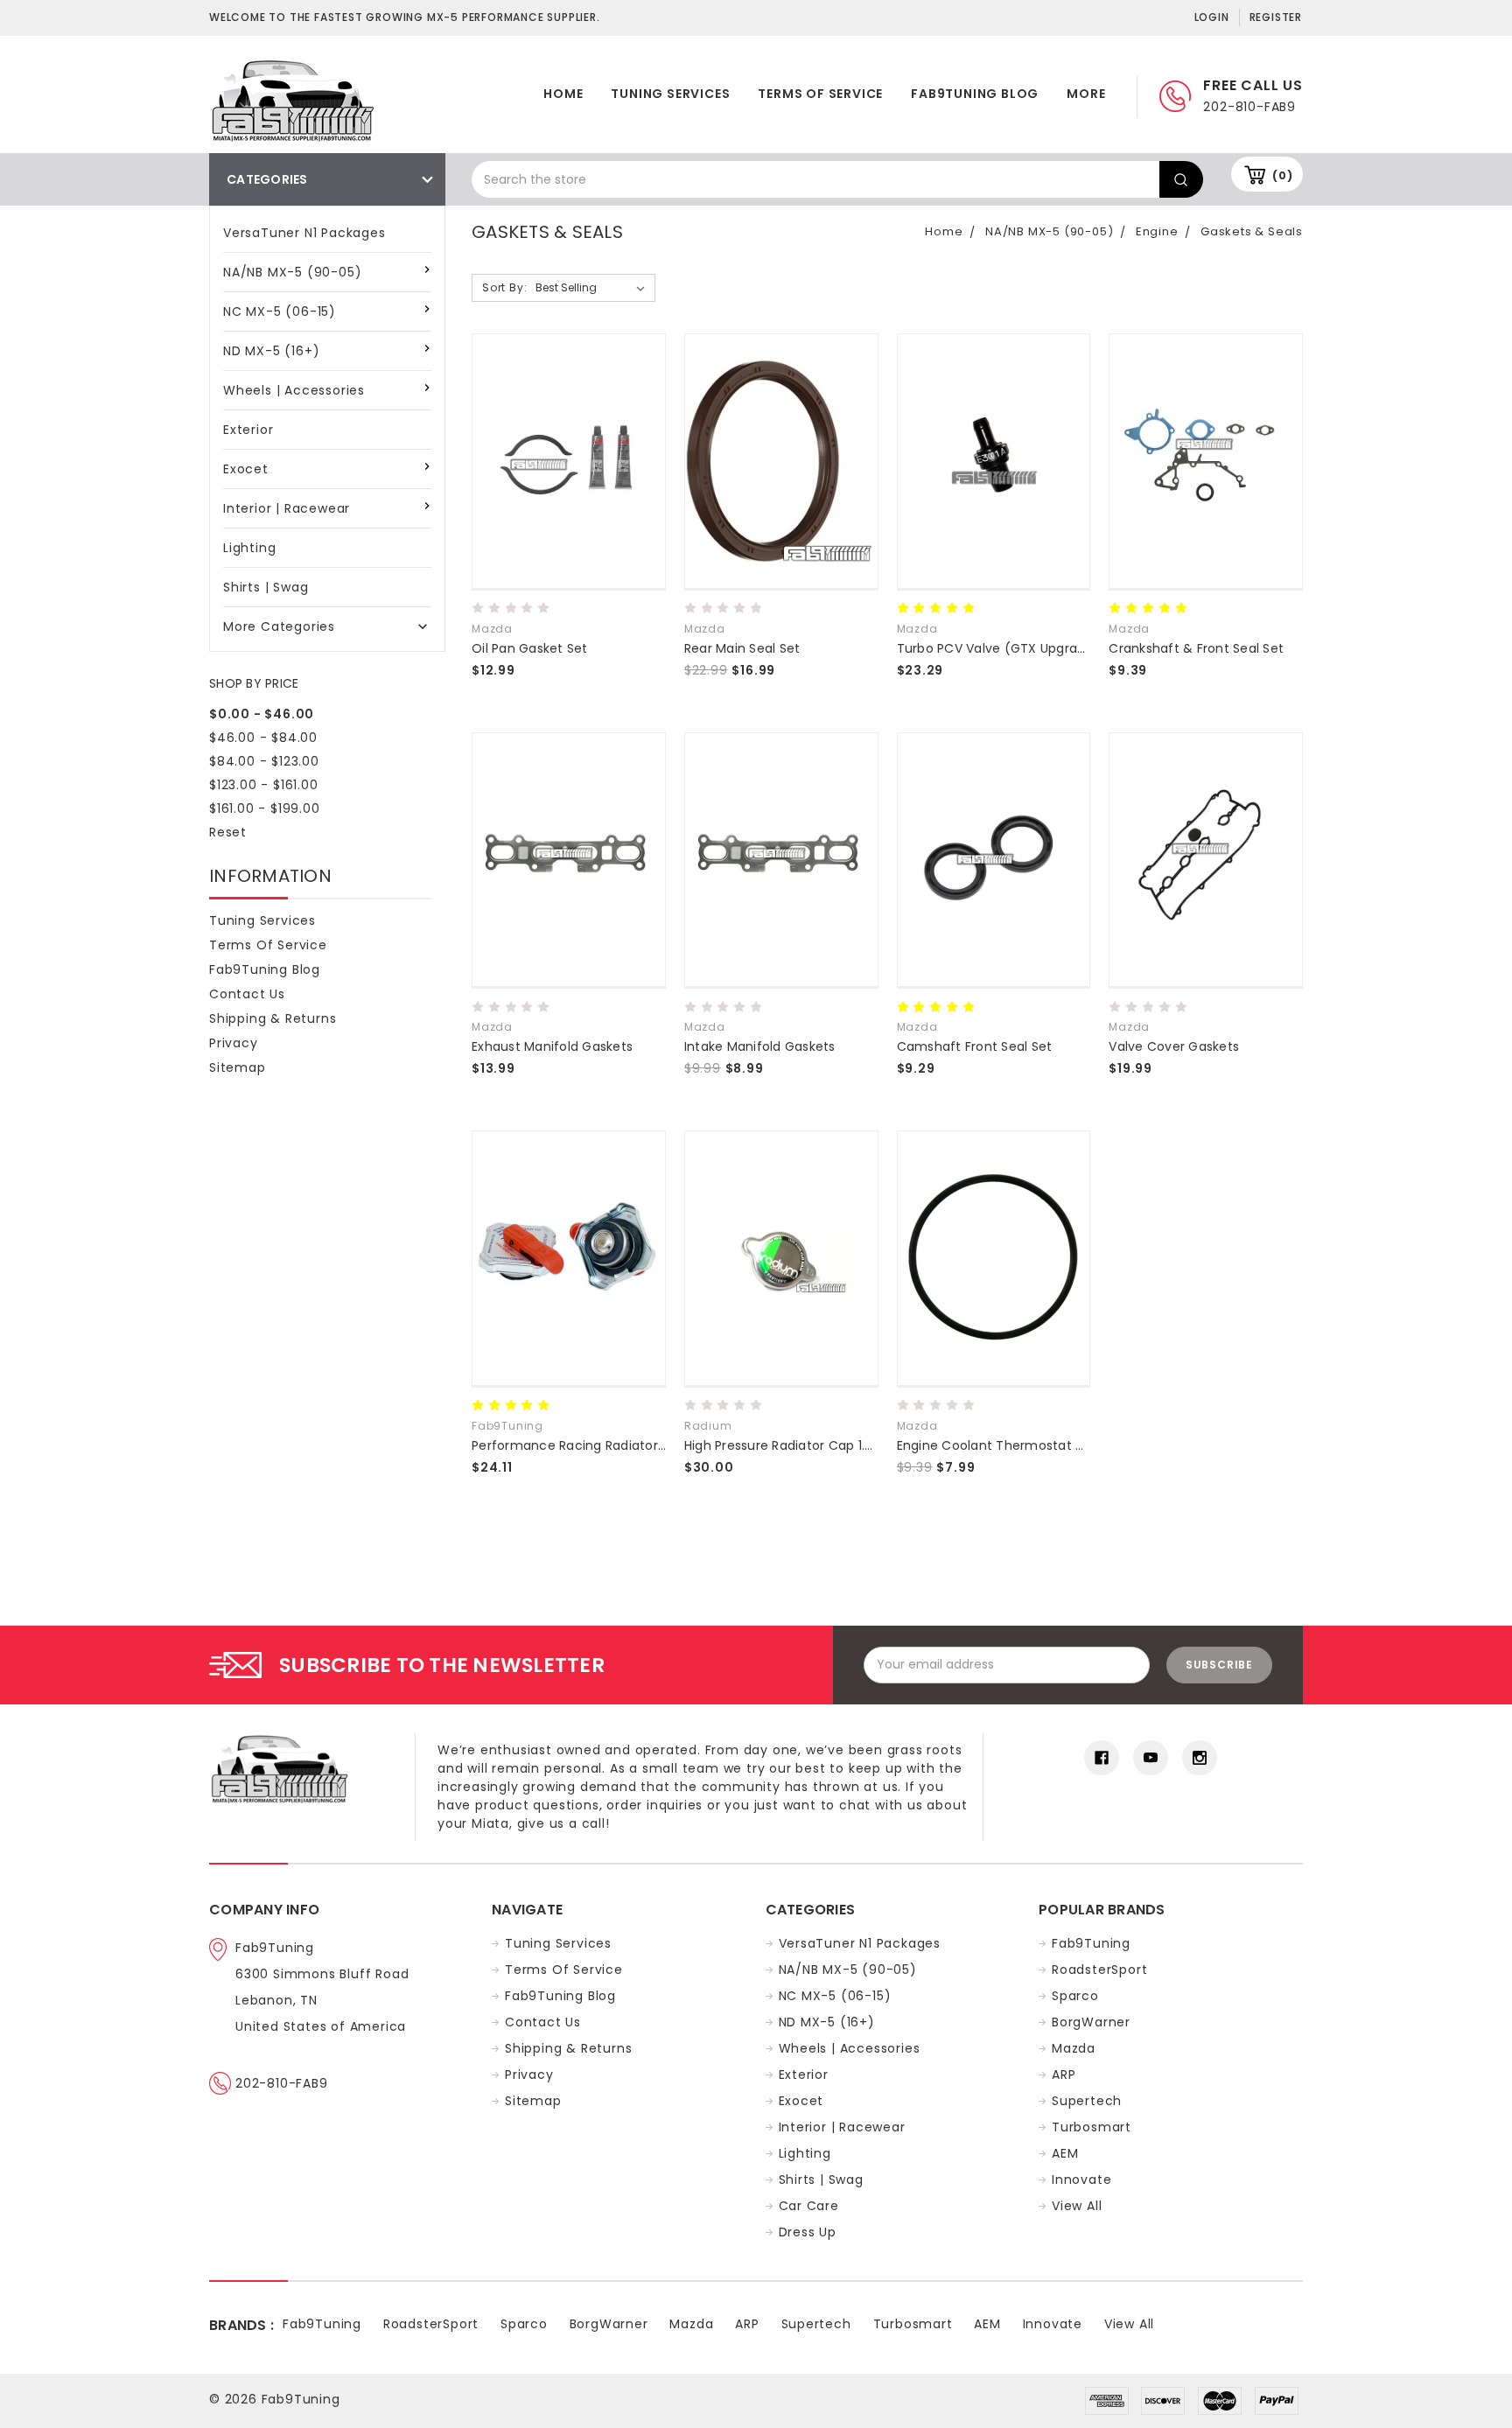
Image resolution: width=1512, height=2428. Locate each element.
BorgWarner (1091, 2022)
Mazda (1074, 2048)
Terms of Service (820, 94)
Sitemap (238, 1067)
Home (563, 94)
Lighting (249, 548)
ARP (1064, 2075)
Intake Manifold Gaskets (760, 1046)
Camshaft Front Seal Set (975, 1046)
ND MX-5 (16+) (271, 351)
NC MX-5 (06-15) (280, 311)
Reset (228, 832)
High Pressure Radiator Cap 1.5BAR (789, 1445)
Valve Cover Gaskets (1174, 1046)
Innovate (1081, 2180)
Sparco (1075, 1996)
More (1086, 94)
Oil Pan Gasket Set (530, 648)
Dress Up (808, 2232)
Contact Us (247, 994)
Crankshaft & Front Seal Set (1196, 648)
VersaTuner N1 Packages (304, 233)
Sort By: (504, 287)
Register (1276, 17)
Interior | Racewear (287, 508)
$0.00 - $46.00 (262, 714)
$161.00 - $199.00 (265, 808)
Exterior (248, 430)
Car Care (809, 2206)
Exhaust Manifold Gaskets (552, 1046)
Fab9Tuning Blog (975, 94)
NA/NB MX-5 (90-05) (292, 272)
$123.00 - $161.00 (264, 785)
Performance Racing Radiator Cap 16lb (593, 1445)
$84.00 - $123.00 (264, 761)
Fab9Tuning (1091, 1943)
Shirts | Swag (266, 587)
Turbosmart (1092, 2127)
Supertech (1087, 2101)
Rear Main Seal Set (742, 648)
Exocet (246, 469)
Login (1212, 17)
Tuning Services (670, 94)
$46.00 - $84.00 (263, 738)
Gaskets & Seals (1252, 231)
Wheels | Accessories (294, 390)
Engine (1157, 231)
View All (1077, 2206)
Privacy (234, 1043)
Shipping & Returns (273, 1018)
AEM (1065, 2153)
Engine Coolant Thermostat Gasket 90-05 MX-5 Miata (1067, 1445)
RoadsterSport (1099, 1970)
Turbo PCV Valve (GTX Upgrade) (998, 648)
